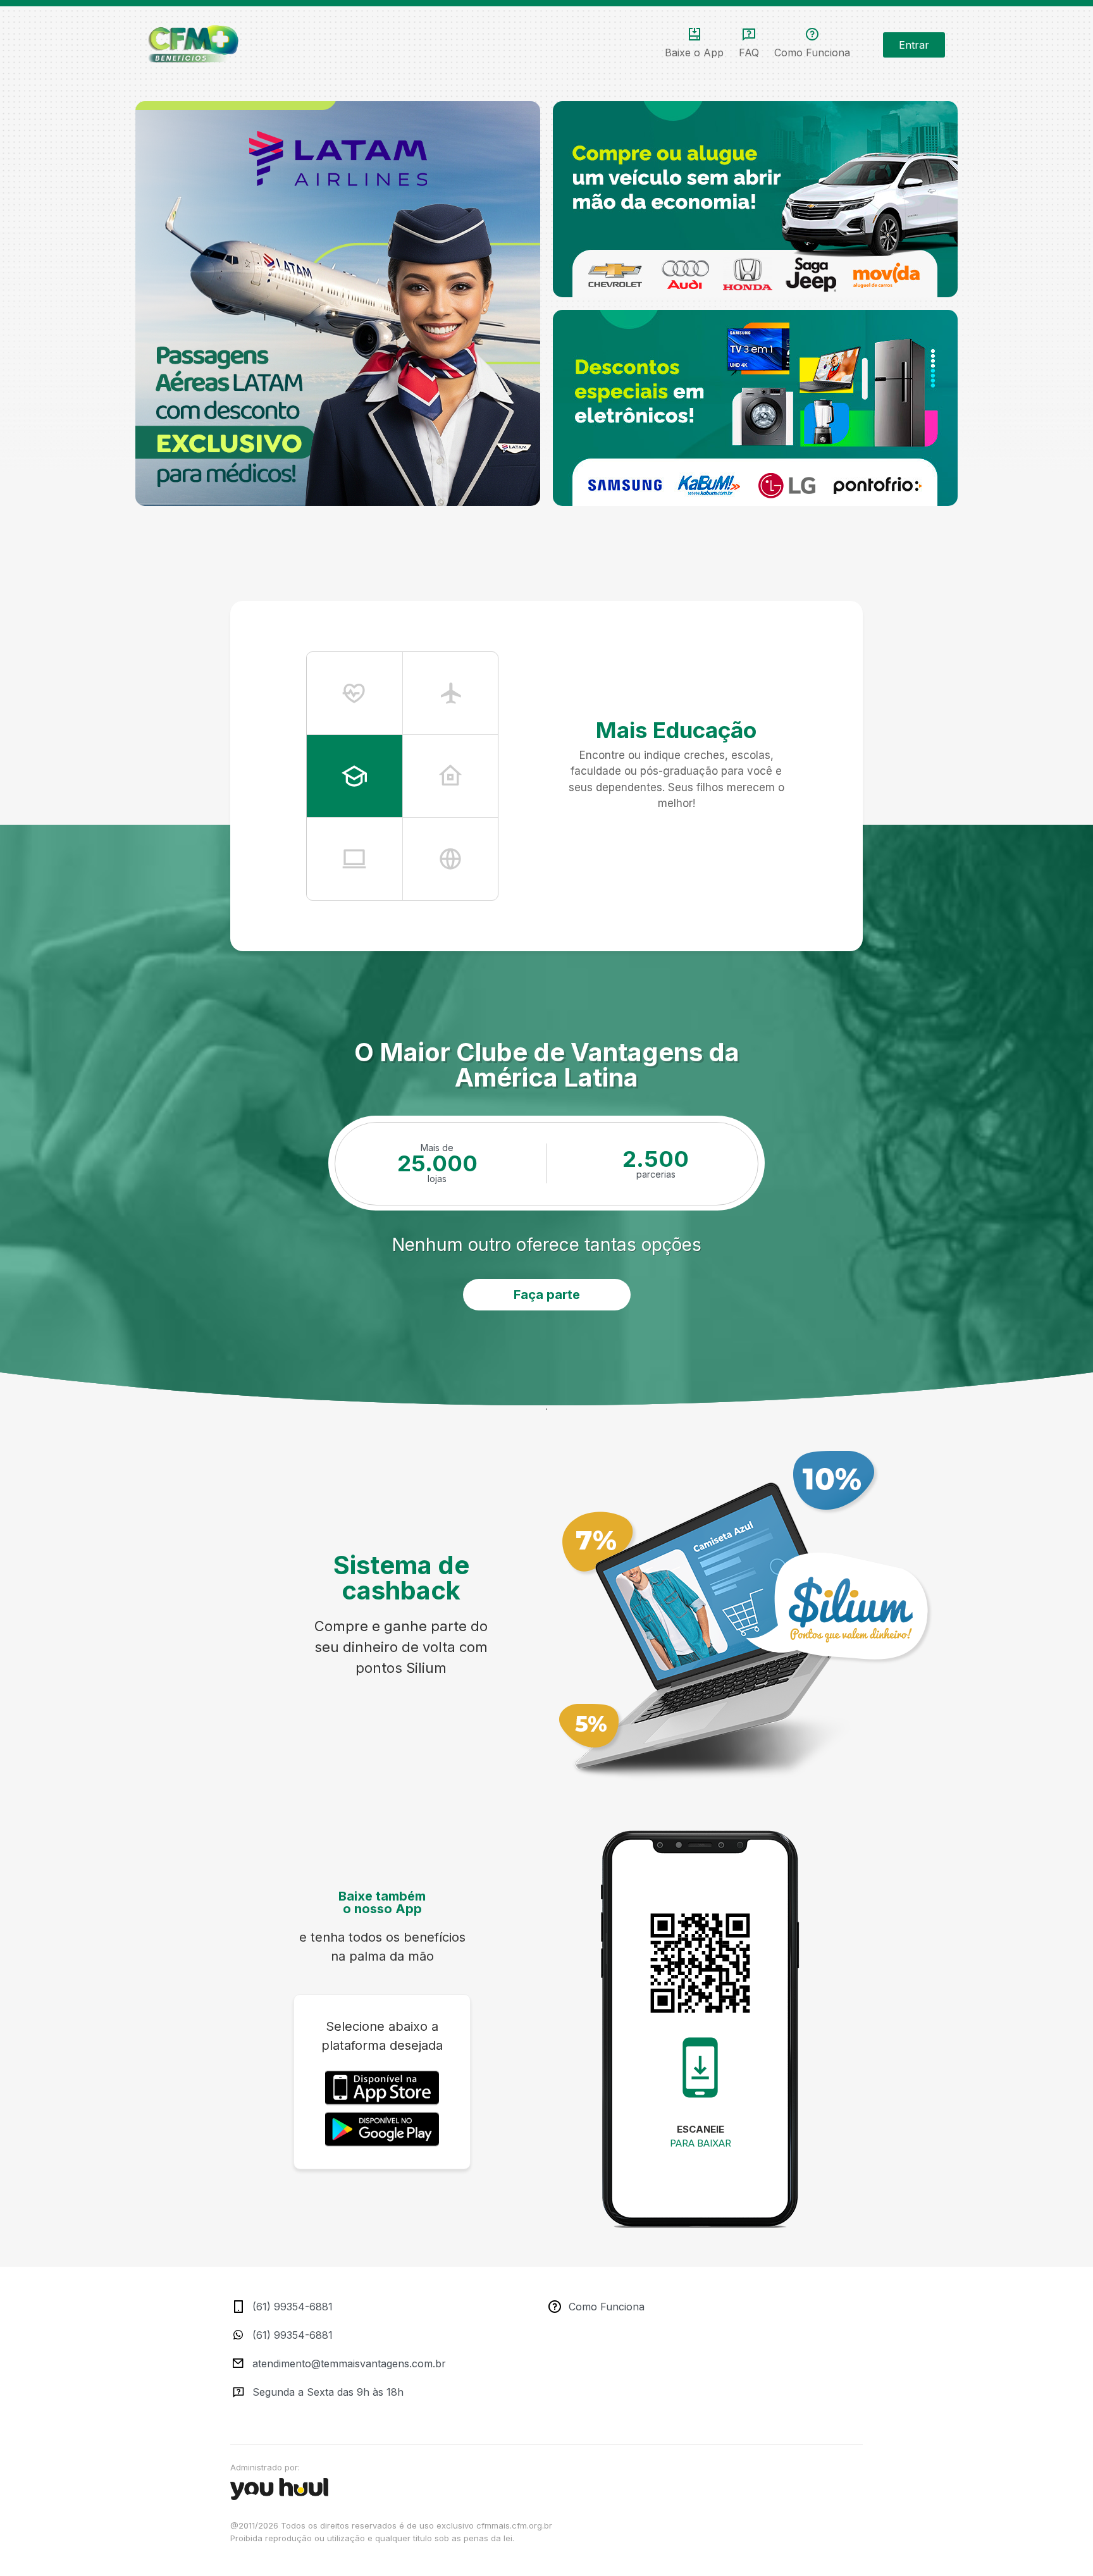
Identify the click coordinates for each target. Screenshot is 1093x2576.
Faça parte (547, 1295)
